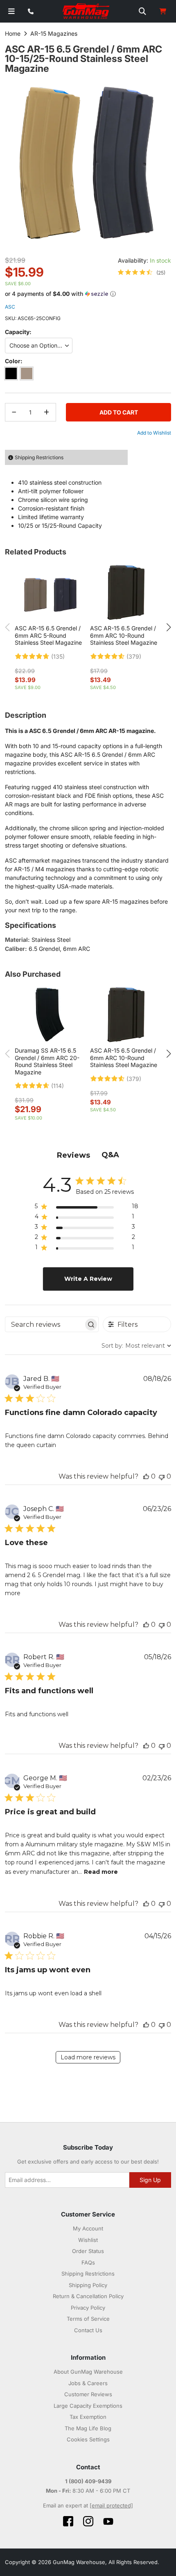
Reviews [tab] (73, 1155)
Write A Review (88, 1279)
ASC (10, 307)
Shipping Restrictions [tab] (39, 457)
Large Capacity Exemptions (88, 2406)
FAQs (88, 2262)
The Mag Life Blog (88, 2428)
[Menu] (11, 11)
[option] (11, 373)
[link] (142, 272)
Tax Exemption (88, 2417)
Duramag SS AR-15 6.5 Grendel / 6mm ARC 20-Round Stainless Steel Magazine (47, 1061)
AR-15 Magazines (54, 33)
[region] (87, 1208)
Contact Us (88, 2330)
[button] (88, 294)
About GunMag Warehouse (88, 2372)
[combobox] (136, 1346)
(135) (58, 657)
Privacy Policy (88, 2308)
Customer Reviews (88, 2394)
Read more (101, 1872)
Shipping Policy (88, 2285)
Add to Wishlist (154, 433)
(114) (58, 1086)
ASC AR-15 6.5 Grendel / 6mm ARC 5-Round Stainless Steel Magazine (48, 635)
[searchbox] (44, 1325)
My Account (88, 2228)
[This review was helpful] (146, 1476)
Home (13, 33)
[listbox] (88, 346)
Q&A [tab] (110, 1155)
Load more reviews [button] (88, 2057)
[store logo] (86, 11)
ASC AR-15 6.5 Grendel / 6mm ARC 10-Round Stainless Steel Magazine (124, 635)
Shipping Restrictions (88, 2274)
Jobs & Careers (88, 2383)
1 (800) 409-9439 (88, 2481)
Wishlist (88, 2240)
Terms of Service (88, 2319)
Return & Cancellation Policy (88, 2296)
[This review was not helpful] (162, 1476)
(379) (134, 657)
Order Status (88, 2251)
